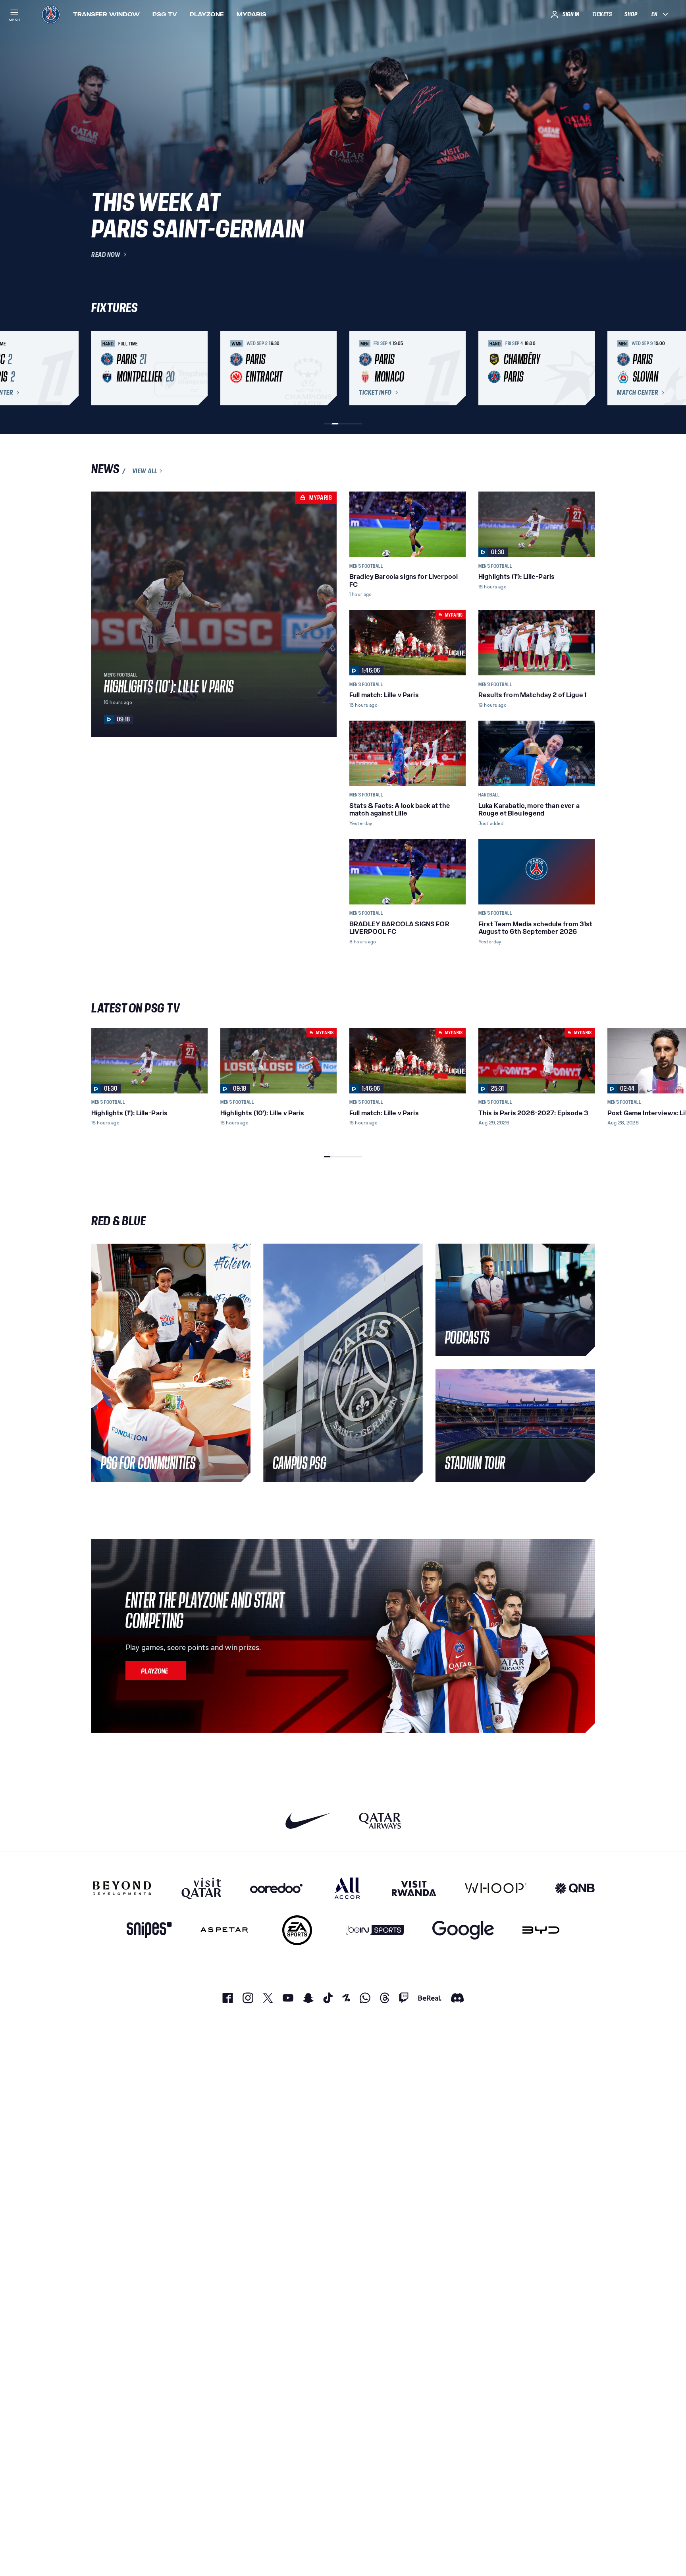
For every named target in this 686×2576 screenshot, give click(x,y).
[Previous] (101, 368)
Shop (631, 14)
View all (145, 471)
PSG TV (165, 14)
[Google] (463, 1930)
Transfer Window (106, 14)
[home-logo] (51, 14)
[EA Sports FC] (297, 1930)
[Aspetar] (224, 1930)
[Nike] (308, 1821)
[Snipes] (149, 1930)
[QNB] (575, 1888)
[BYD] (541, 1930)
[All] (347, 1888)
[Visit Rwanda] (414, 1888)
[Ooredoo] (276, 1888)
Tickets (602, 14)
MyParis (251, 14)
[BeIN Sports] (375, 1930)
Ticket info (375, 393)
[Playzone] (156, 1671)
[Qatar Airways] (380, 1821)
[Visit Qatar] (201, 1888)
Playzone (207, 14)
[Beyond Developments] (122, 1888)
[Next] (585, 368)
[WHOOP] (496, 1888)
